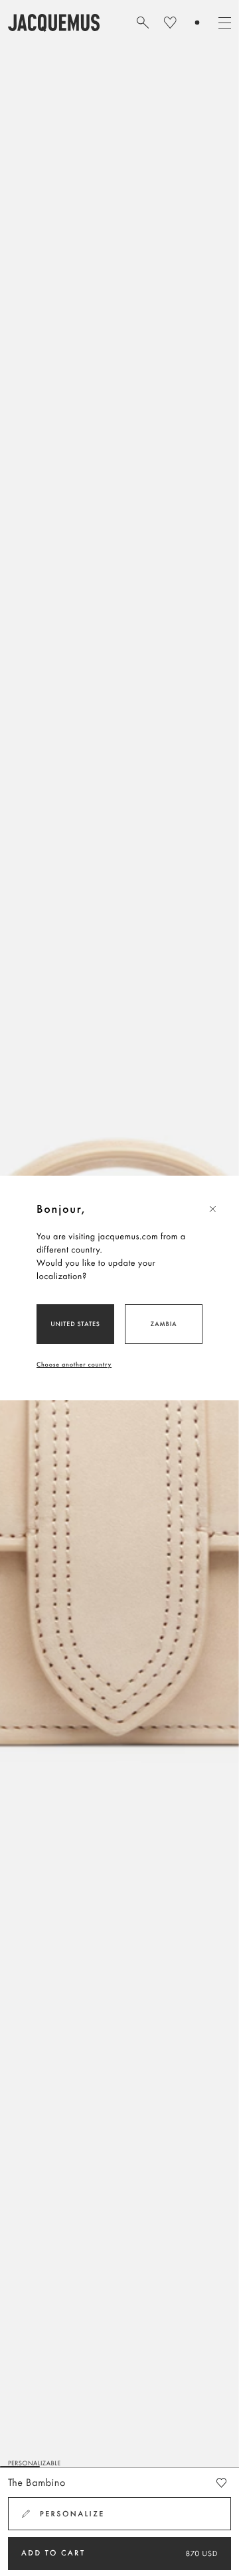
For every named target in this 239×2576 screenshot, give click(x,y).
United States (75, 1324)
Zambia (164, 1324)
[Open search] (143, 23)
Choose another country (74, 1364)
